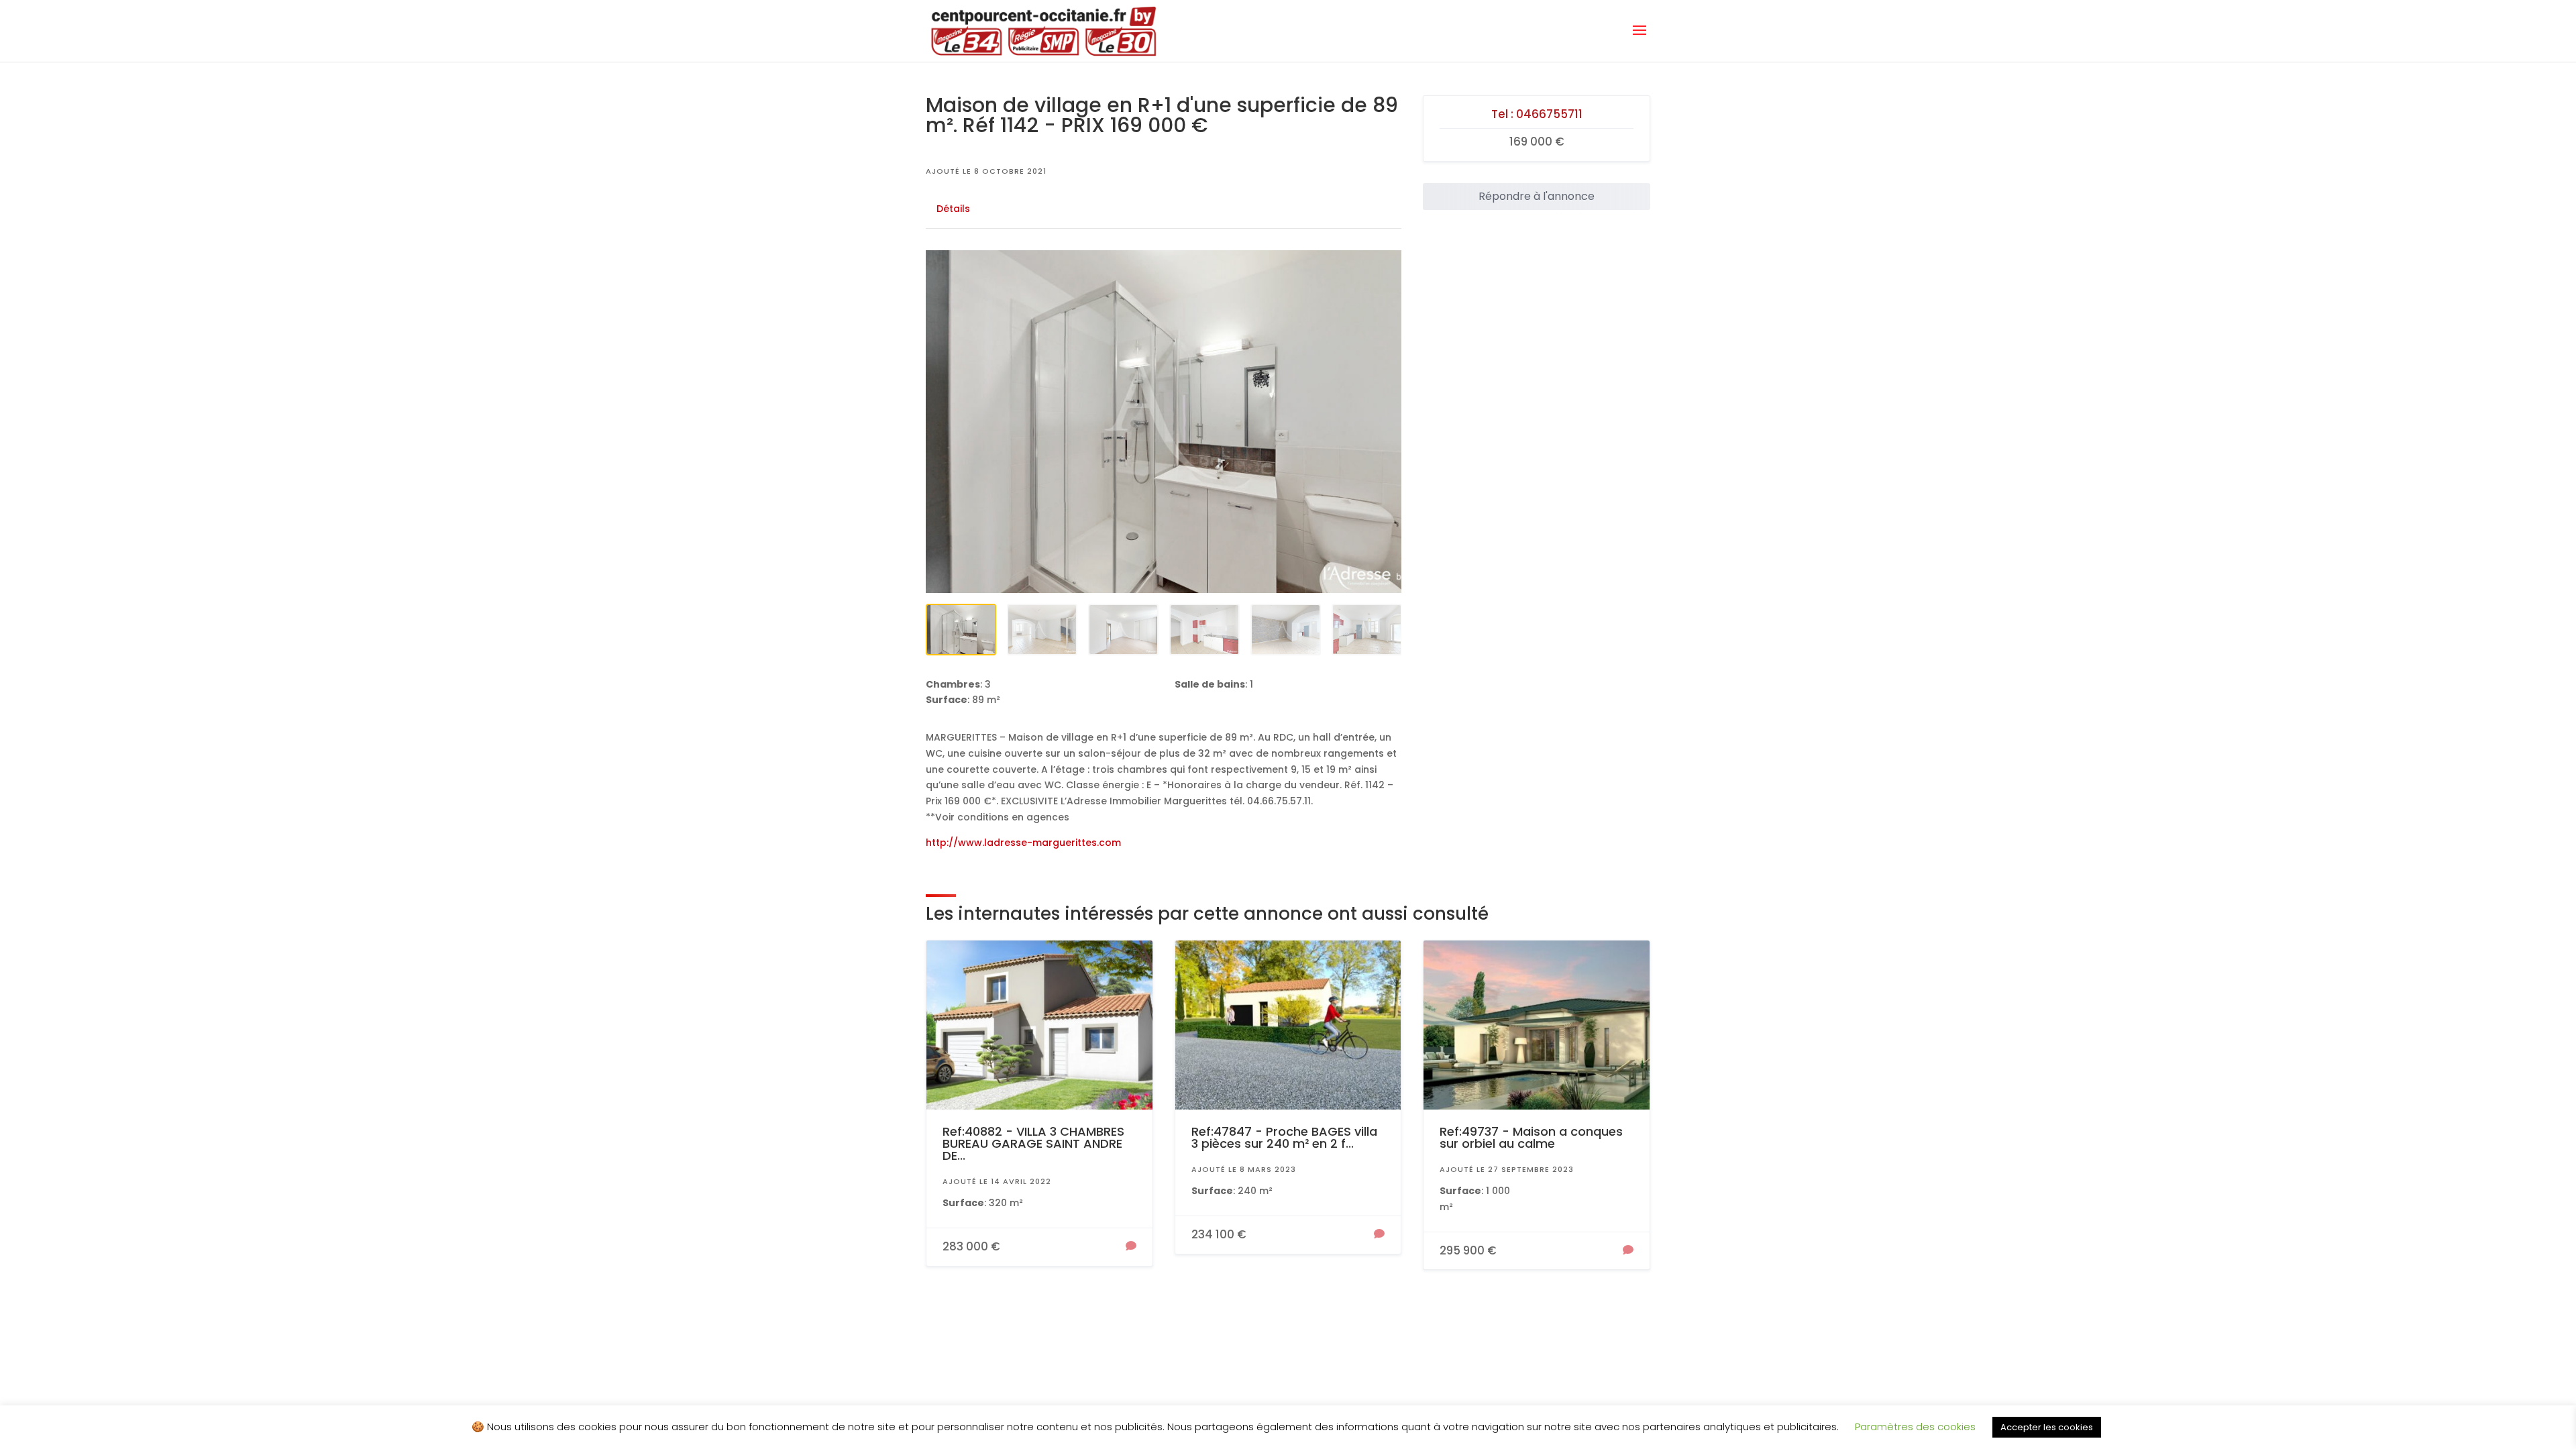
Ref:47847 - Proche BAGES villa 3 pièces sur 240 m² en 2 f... (1284, 1137)
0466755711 (1549, 114)
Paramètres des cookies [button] (1915, 1427)
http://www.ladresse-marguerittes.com (1023, 843)
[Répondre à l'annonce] (1131, 1247)
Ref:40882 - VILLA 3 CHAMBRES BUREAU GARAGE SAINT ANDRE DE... (1033, 1143)
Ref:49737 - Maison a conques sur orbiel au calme (1531, 1137)
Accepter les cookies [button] (2047, 1427)
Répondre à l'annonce (1537, 196)
